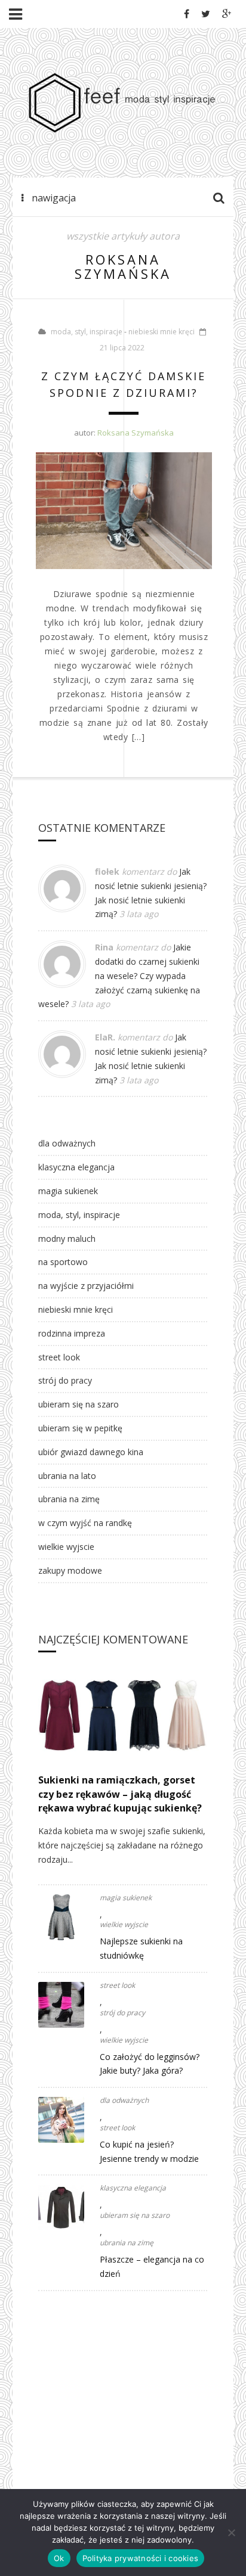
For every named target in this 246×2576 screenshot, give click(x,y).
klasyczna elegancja (76, 1167)
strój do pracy (65, 1380)
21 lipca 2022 (122, 348)
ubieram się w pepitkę (80, 1428)
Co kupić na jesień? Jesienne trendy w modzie (149, 2151)
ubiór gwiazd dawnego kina (91, 1452)
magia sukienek (68, 1191)
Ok (59, 2558)
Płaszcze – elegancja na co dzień (152, 2266)
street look (59, 1357)
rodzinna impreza (72, 1333)
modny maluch (67, 1239)
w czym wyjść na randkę (85, 1523)
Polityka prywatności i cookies (141, 2558)
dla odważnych (67, 1143)
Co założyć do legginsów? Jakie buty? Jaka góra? (150, 2064)
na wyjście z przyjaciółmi (86, 1286)
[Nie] (231, 2533)
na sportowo (63, 1262)
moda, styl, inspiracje (87, 332)
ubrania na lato (67, 1476)
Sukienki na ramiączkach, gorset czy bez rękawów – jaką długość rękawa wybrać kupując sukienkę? (120, 1794)
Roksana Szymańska (136, 433)
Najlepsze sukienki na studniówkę (141, 1948)
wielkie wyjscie (66, 1547)
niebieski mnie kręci (162, 332)
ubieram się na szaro (79, 1404)
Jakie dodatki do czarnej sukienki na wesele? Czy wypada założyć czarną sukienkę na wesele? (119, 975)
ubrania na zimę (69, 1499)
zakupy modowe (70, 1570)
